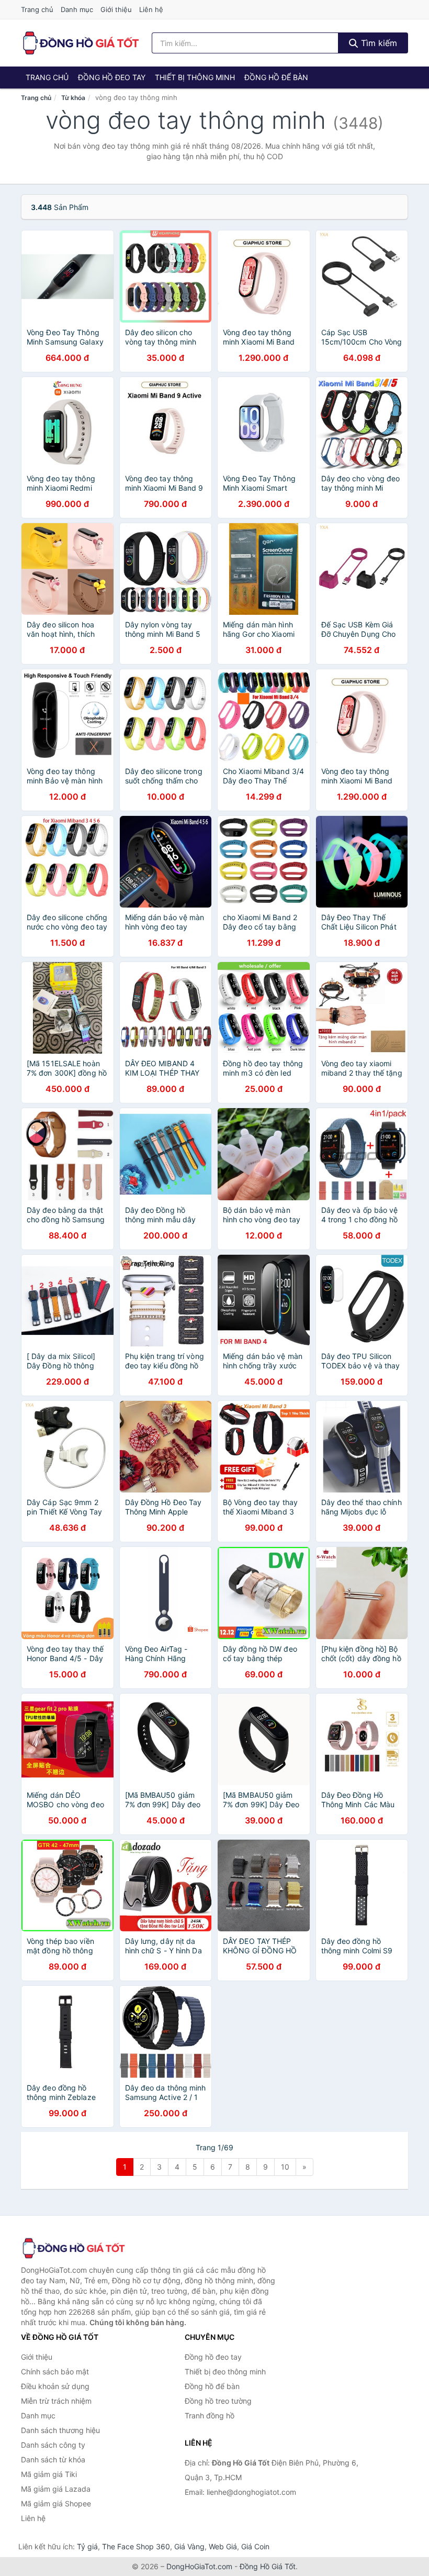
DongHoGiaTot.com (199, 2566)
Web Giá (223, 2546)
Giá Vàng (189, 2546)
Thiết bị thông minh (195, 77)
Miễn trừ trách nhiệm (56, 2401)
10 (285, 2167)
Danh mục (77, 9)
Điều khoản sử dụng (55, 2386)
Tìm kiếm (378, 43)
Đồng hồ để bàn (276, 77)
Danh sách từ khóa (53, 2459)
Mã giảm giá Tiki (49, 2474)
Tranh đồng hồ (210, 2415)
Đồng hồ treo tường (218, 2401)
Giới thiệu (116, 9)
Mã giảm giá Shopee (56, 2503)
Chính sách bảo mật (55, 2372)
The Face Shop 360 (136, 2546)
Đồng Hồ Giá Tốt (268, 2566)
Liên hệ (151, 9)
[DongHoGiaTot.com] (80, 43)
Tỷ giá (87, 2546)
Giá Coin (255, 2546)
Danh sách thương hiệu (60, 2430)
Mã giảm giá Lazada (56, 2489)
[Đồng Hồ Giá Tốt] (73, 2248)
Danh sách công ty (53, 2445)
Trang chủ (37, 9)
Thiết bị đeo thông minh (225, 2372)
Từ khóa (73, 98)
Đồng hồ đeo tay (112, 77)
